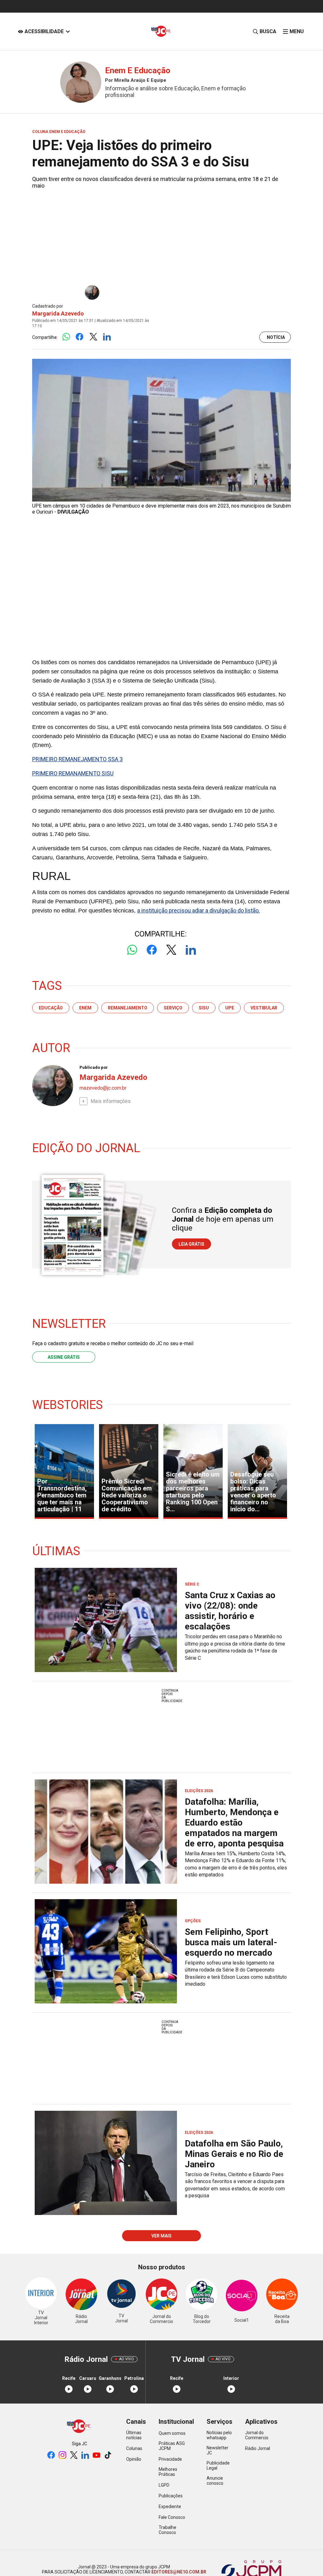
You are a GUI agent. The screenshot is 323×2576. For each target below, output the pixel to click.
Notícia (276, 337)
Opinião (134, 2459)
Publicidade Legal (218, 2465)
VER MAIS (161, 2236)
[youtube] (97, 2456)
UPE (230, 1008)
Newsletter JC (217, 2450)
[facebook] (51, 2456)
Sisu (204, 1008)
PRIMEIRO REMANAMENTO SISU (73, 773)
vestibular (264, 1008)
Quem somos (172, 2433)
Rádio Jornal (258, 2448)
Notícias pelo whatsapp (219, 2435)
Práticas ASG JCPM (172, 2446)
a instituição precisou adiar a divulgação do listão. (199, 910)
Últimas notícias (134, 2435)
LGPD (164, 2485)
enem (85, 1008)
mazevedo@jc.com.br (103, 1088)
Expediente (170, 2507)
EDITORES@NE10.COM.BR (178, 2572)
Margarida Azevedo (58, 313)
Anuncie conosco (215, 2481)
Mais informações (111, 1101)
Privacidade (170, 2459)
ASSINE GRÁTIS (64, 1357)
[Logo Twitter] (93, 337)
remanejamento (128, 1008)
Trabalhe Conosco (167, 2530)
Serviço (173, 1008)
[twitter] (74, 2456)
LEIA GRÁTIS (191, 1244)
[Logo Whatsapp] (66, 337)
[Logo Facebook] (80, 337)
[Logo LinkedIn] (107, 337)
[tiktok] (108, 2456)
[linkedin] (85, 2456)
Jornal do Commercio (257, 2435)
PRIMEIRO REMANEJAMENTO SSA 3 (77, 759)
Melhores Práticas (168, 2472)
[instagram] (62, 2456)
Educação (51, 1008)
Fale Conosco (172, 2517)
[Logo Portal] (161, 31)
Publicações (171, 2496)
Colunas (134, 2448)
